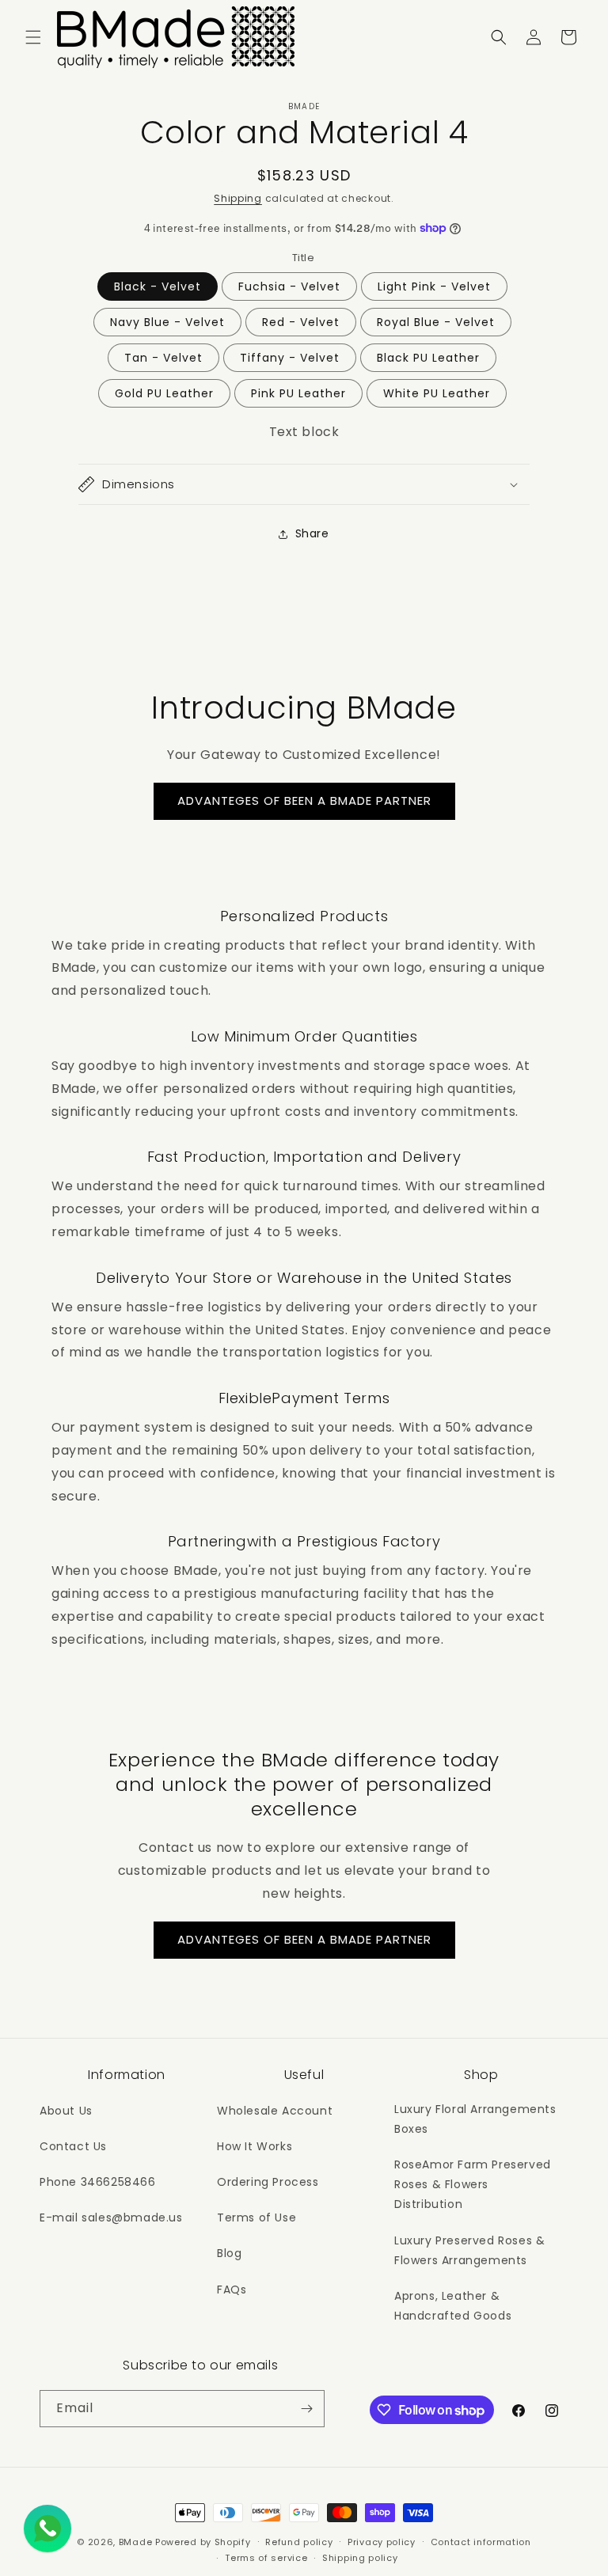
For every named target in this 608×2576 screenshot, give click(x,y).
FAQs (232, 2290)
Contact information (481, 2542)
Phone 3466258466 (98, 2182)
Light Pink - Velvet (434, 286)
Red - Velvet (301, 322)
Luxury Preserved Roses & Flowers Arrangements (469, 2250)
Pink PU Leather (298, 393)
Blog (229, 2253)
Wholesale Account (275, 2111)
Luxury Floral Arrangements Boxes (475, 2119)
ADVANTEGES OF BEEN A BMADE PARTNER (304, 800)
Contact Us (73, 2146)
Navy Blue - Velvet (167, 322)
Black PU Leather (428, 358)
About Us (66, 2111)
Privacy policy (382, 2542)
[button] (33, 37)
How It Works (255, 2146)
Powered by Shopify (203, 2542)
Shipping (238, 198)
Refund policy (299, 2542)
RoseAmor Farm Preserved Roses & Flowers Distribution (473, 2184)
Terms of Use (256, 2217)
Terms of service (266, 2558)
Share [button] (312, 533)
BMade (136, 2542)
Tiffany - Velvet (290, 358)
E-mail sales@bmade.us (111, 2217)
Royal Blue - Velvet (436, 322)
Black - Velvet (158, 286)
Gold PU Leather (164, 393)
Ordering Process (268, 2182)
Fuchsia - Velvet (289, 286)
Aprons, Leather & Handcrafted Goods (453, 2306)
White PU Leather (437, 393)
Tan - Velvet (163, 358)
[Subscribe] (306, 2409)
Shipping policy (360, 2558)
